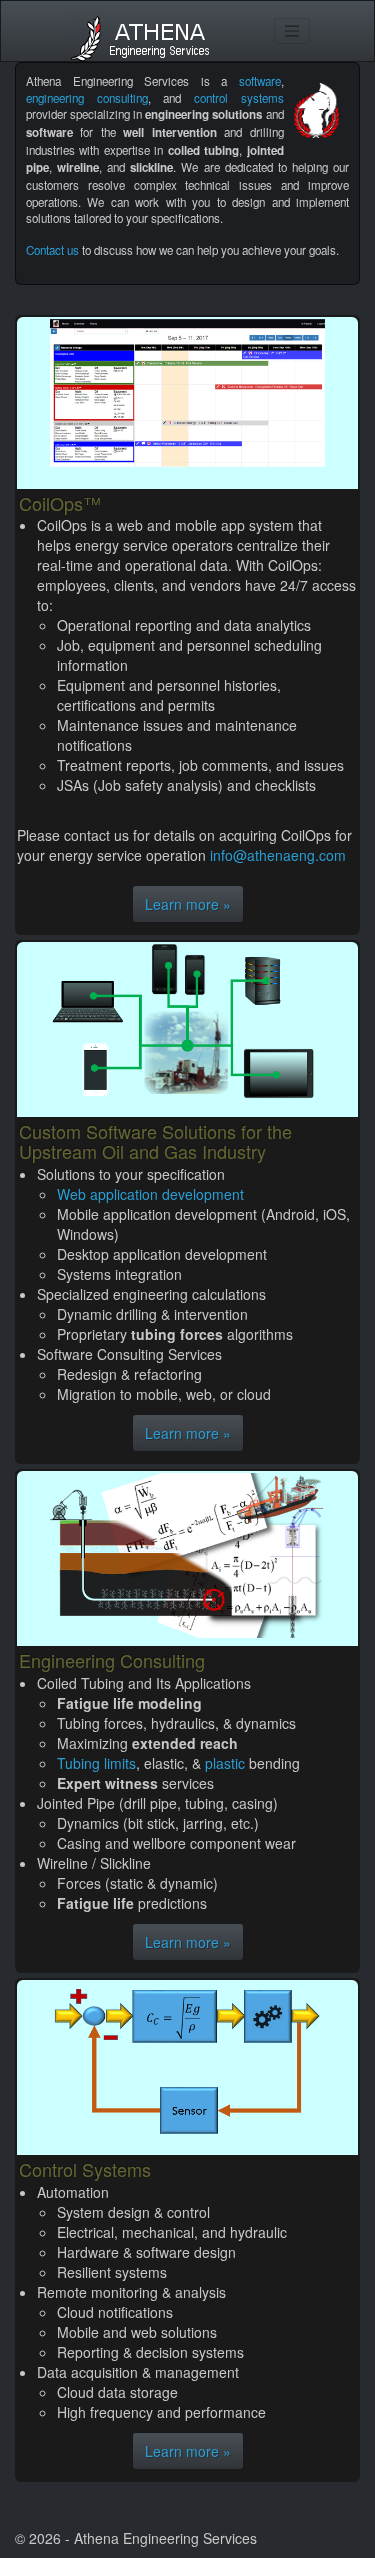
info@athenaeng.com (278, 855)
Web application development (150, 1194)
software (260, 81)
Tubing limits (96, 1763)
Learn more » (188, 904)
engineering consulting (87, 98)
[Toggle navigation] (292, 31)
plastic (225, 1763)
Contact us (52, 250)
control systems (239, 98)
